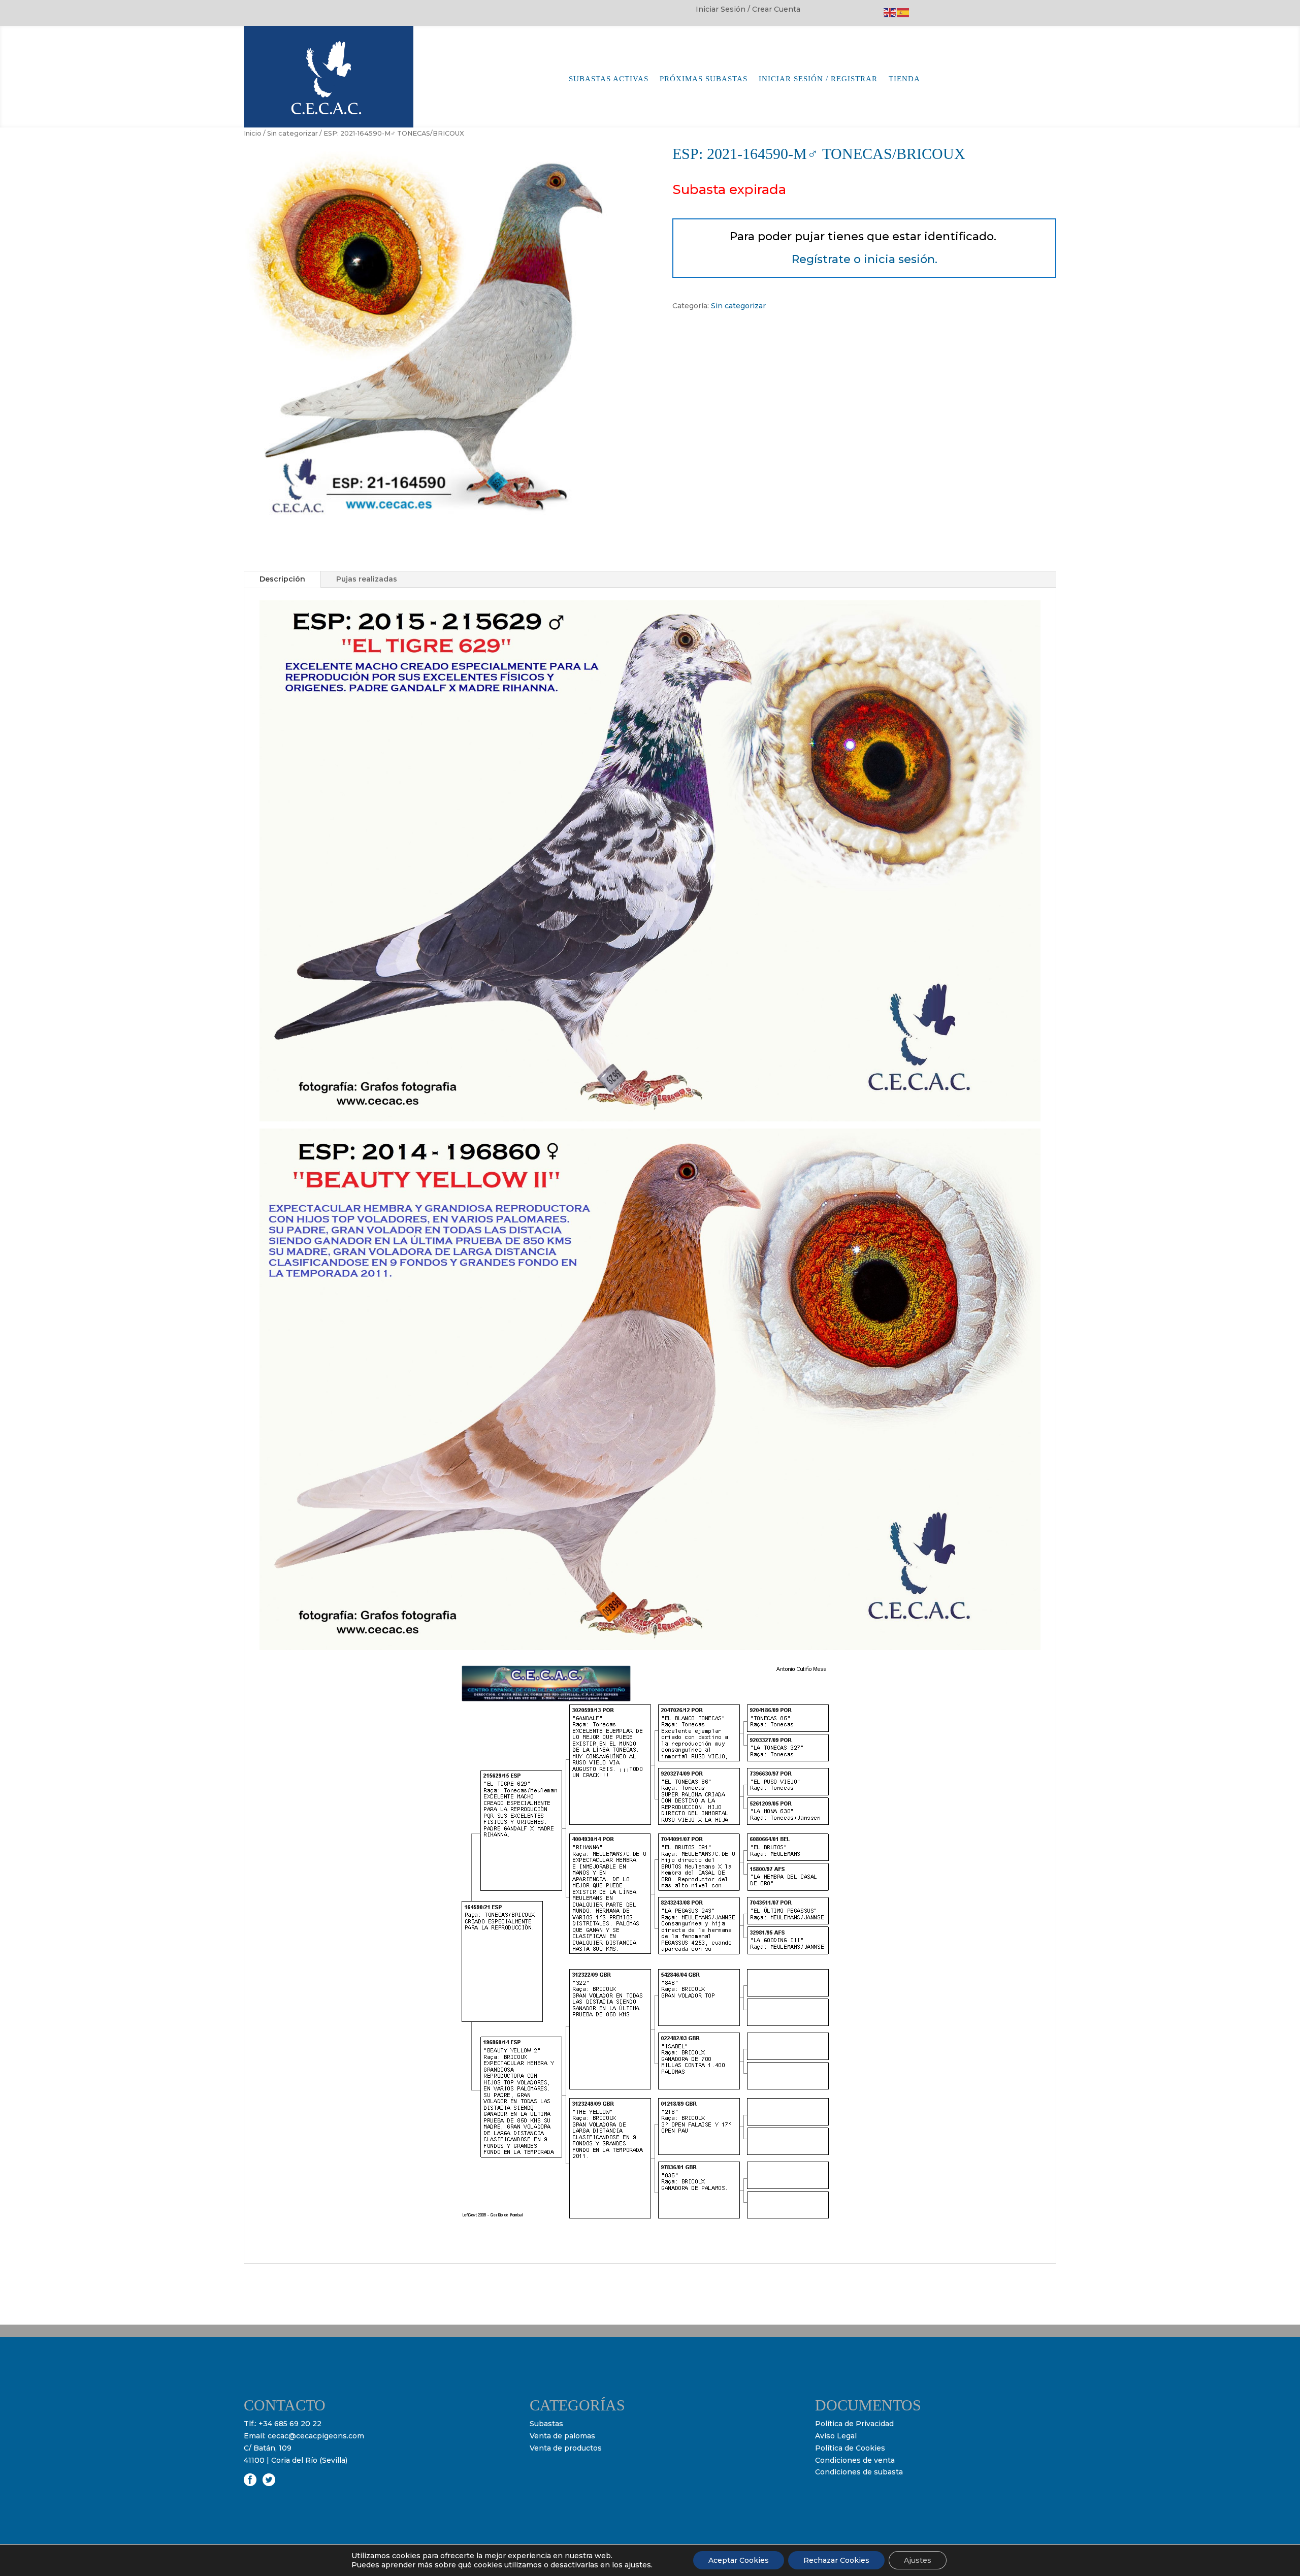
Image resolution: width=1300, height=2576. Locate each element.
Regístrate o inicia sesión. (865, 259)
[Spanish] (903, 12)
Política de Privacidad (854, 2424)
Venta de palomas (562, 2436)
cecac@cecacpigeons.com (316, 2436)
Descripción (282, 579)
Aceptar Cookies (739, 2560)
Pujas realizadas (367, 579)
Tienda (904, 79)
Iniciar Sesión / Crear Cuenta (748, 10)
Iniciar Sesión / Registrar (818, 79)
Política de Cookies (850, 2448)
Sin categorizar (292, 133)
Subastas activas (609, 79)
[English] (890, 12)
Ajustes (918, 2560)
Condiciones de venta (855, 2460)
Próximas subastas (704, 79)
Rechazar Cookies (836, 2560)
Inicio (253, 133)
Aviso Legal (836, 2436)
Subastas (546, 2424)
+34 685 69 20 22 (290, 2424)
